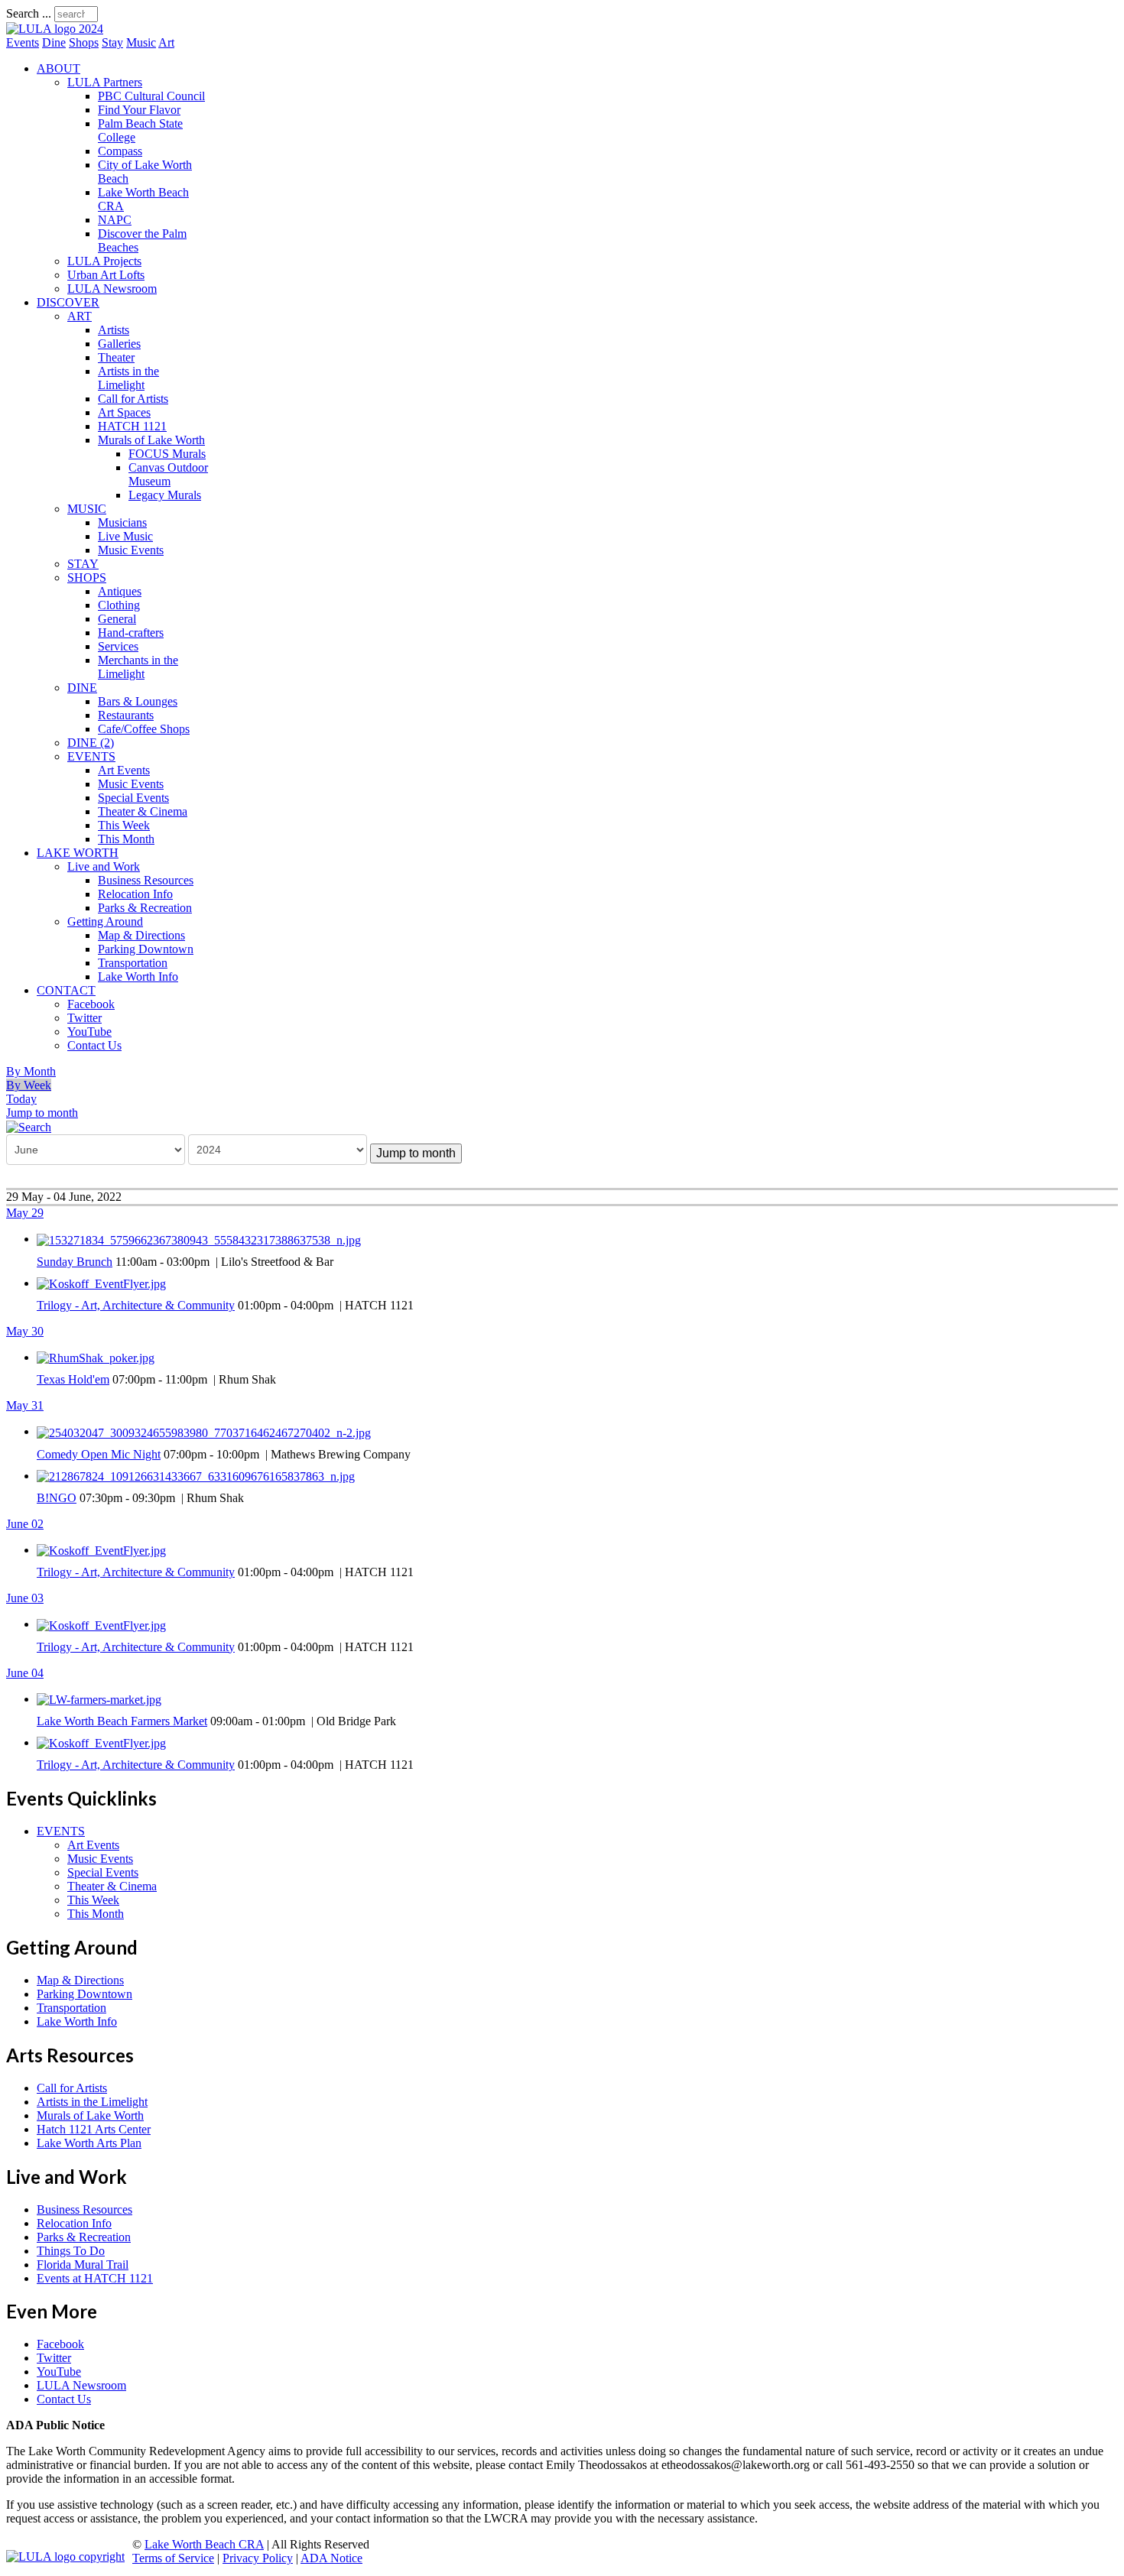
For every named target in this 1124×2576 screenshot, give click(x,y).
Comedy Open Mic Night (99, 1454)
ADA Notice (331, 2558)
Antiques (120, 591)
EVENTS (91, 756)
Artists (114, 330)
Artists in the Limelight (128, 378)
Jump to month (42, 1113)
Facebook (91, 1004)
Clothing (119, 605)
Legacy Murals (165, 495)
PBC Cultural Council (151, 96)
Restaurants (126, 715)
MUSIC (87, 509)
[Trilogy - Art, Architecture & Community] (101, 1283)
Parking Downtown (146, 949)
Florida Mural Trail (83, 2265)
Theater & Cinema (143, 811)
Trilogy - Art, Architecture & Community (136, 1305)
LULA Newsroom (112, 289)
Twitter (84, 1018)
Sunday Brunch (75, 1262)
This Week (124, 825)
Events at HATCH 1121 (95, 2278)
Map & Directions (141, 935)
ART (80, 316)
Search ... (29, 13)
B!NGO (57, 1498)
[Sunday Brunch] (199, 1239)
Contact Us (94, 1045)
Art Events (124, 770)
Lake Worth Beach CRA (204, 2544)
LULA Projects (104, 261)
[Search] (29, 1126)
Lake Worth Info (138, 977)
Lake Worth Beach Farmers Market (122, 1721)
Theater (116, 357)
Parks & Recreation (145, 908)
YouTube (89, 1032)
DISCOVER (68, 302)
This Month (126, 839)
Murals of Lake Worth (151, 440)
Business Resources (146, 880)
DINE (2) (91, 743)
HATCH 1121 (132, 426)
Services (118, 646)
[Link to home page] (55, 29)
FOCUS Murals (167, 454)
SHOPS (87, 577)
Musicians (122, 522)
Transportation (133, 963)
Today (21, 1099)
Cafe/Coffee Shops (144, 729)
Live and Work (104, 866)
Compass (120, 151)
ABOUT (58, 68)
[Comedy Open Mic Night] (204, 1431)
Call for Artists (133, 399)
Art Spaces (124, 412)
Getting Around (105, 921)
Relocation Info (135, 894)
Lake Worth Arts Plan (89, 2143)
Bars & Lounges (138, 701)
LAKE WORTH (78, 853)
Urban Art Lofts (106, 275)
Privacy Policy (258, 2558)
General (117, 619)
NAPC (115, 220)
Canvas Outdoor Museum (168, 474)
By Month (31, 1071)
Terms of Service (173, 2558)
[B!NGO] (196, 1476)
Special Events (133, 798)
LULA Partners (105, 82)
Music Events (131, 550)
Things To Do (71, 2251)
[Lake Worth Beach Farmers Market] (99, 1699)
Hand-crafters (131, 633)
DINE (82, 688)
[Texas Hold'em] (96, 1357)
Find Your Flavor (139, 110)
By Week (29, 1085)
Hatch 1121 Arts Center (94, 2129)
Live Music (125, 536)
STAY (83, 564)
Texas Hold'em (73, 1379)
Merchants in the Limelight (138, 667)
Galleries (119, 344)
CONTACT (66, 990)
